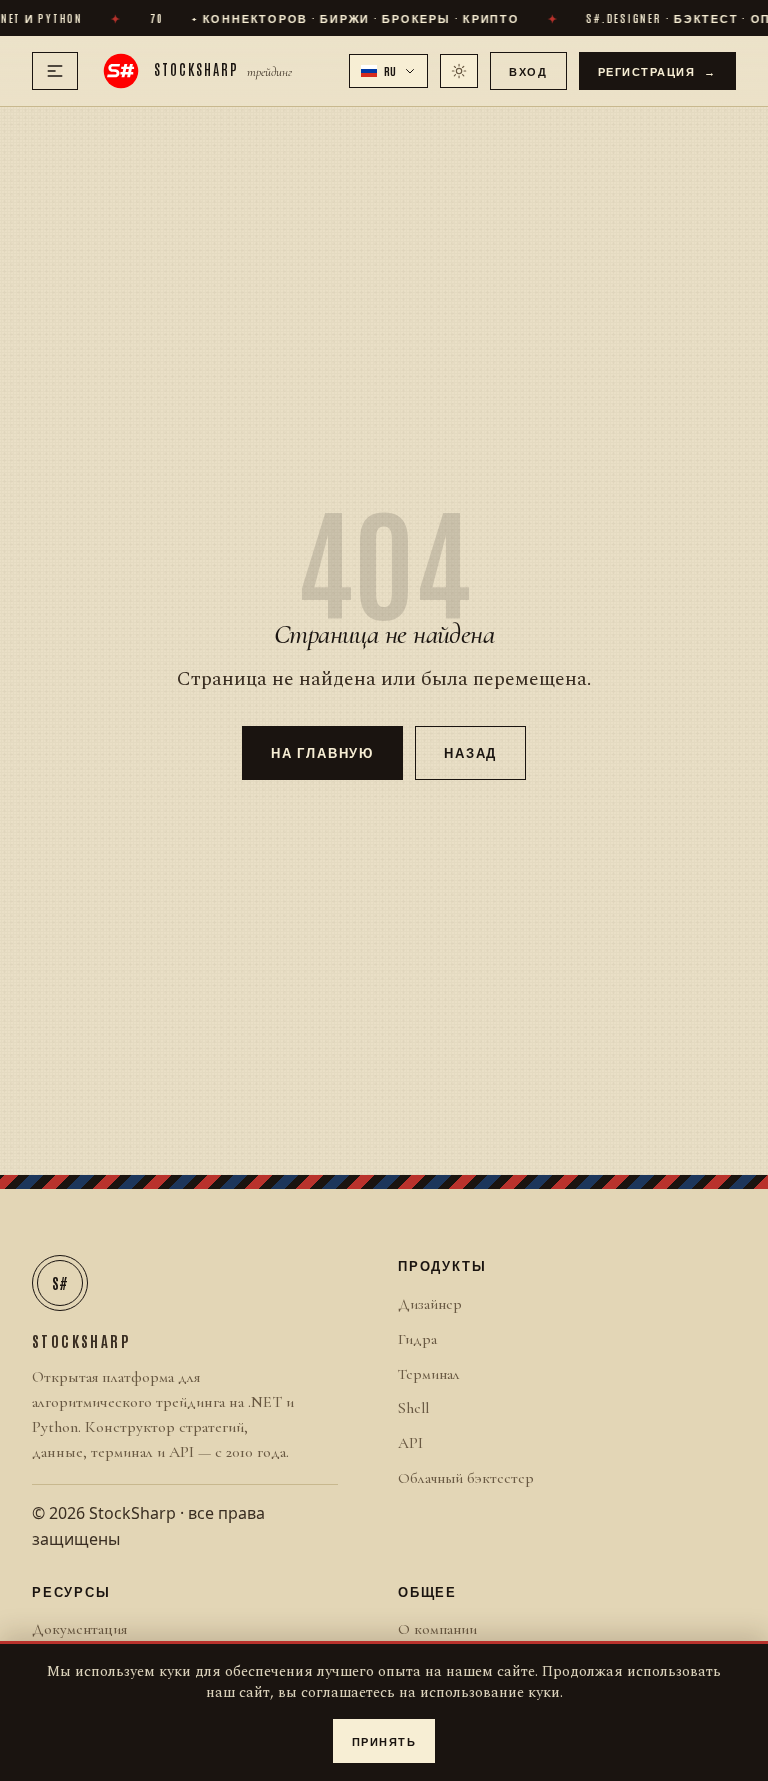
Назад (470, 751)
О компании (437, 1629)
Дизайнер (430, 1304)
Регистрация (658, 70)
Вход (528, 70)
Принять (384, 1740)
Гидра (417, 1339)
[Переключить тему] (459, 71)
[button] (389, 71)
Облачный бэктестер (466, 1478)
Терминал (429, 1374)
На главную (322, 751)
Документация (79, 1629)
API (410, 1443)
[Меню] (55, 71)
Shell (413, 1408)
